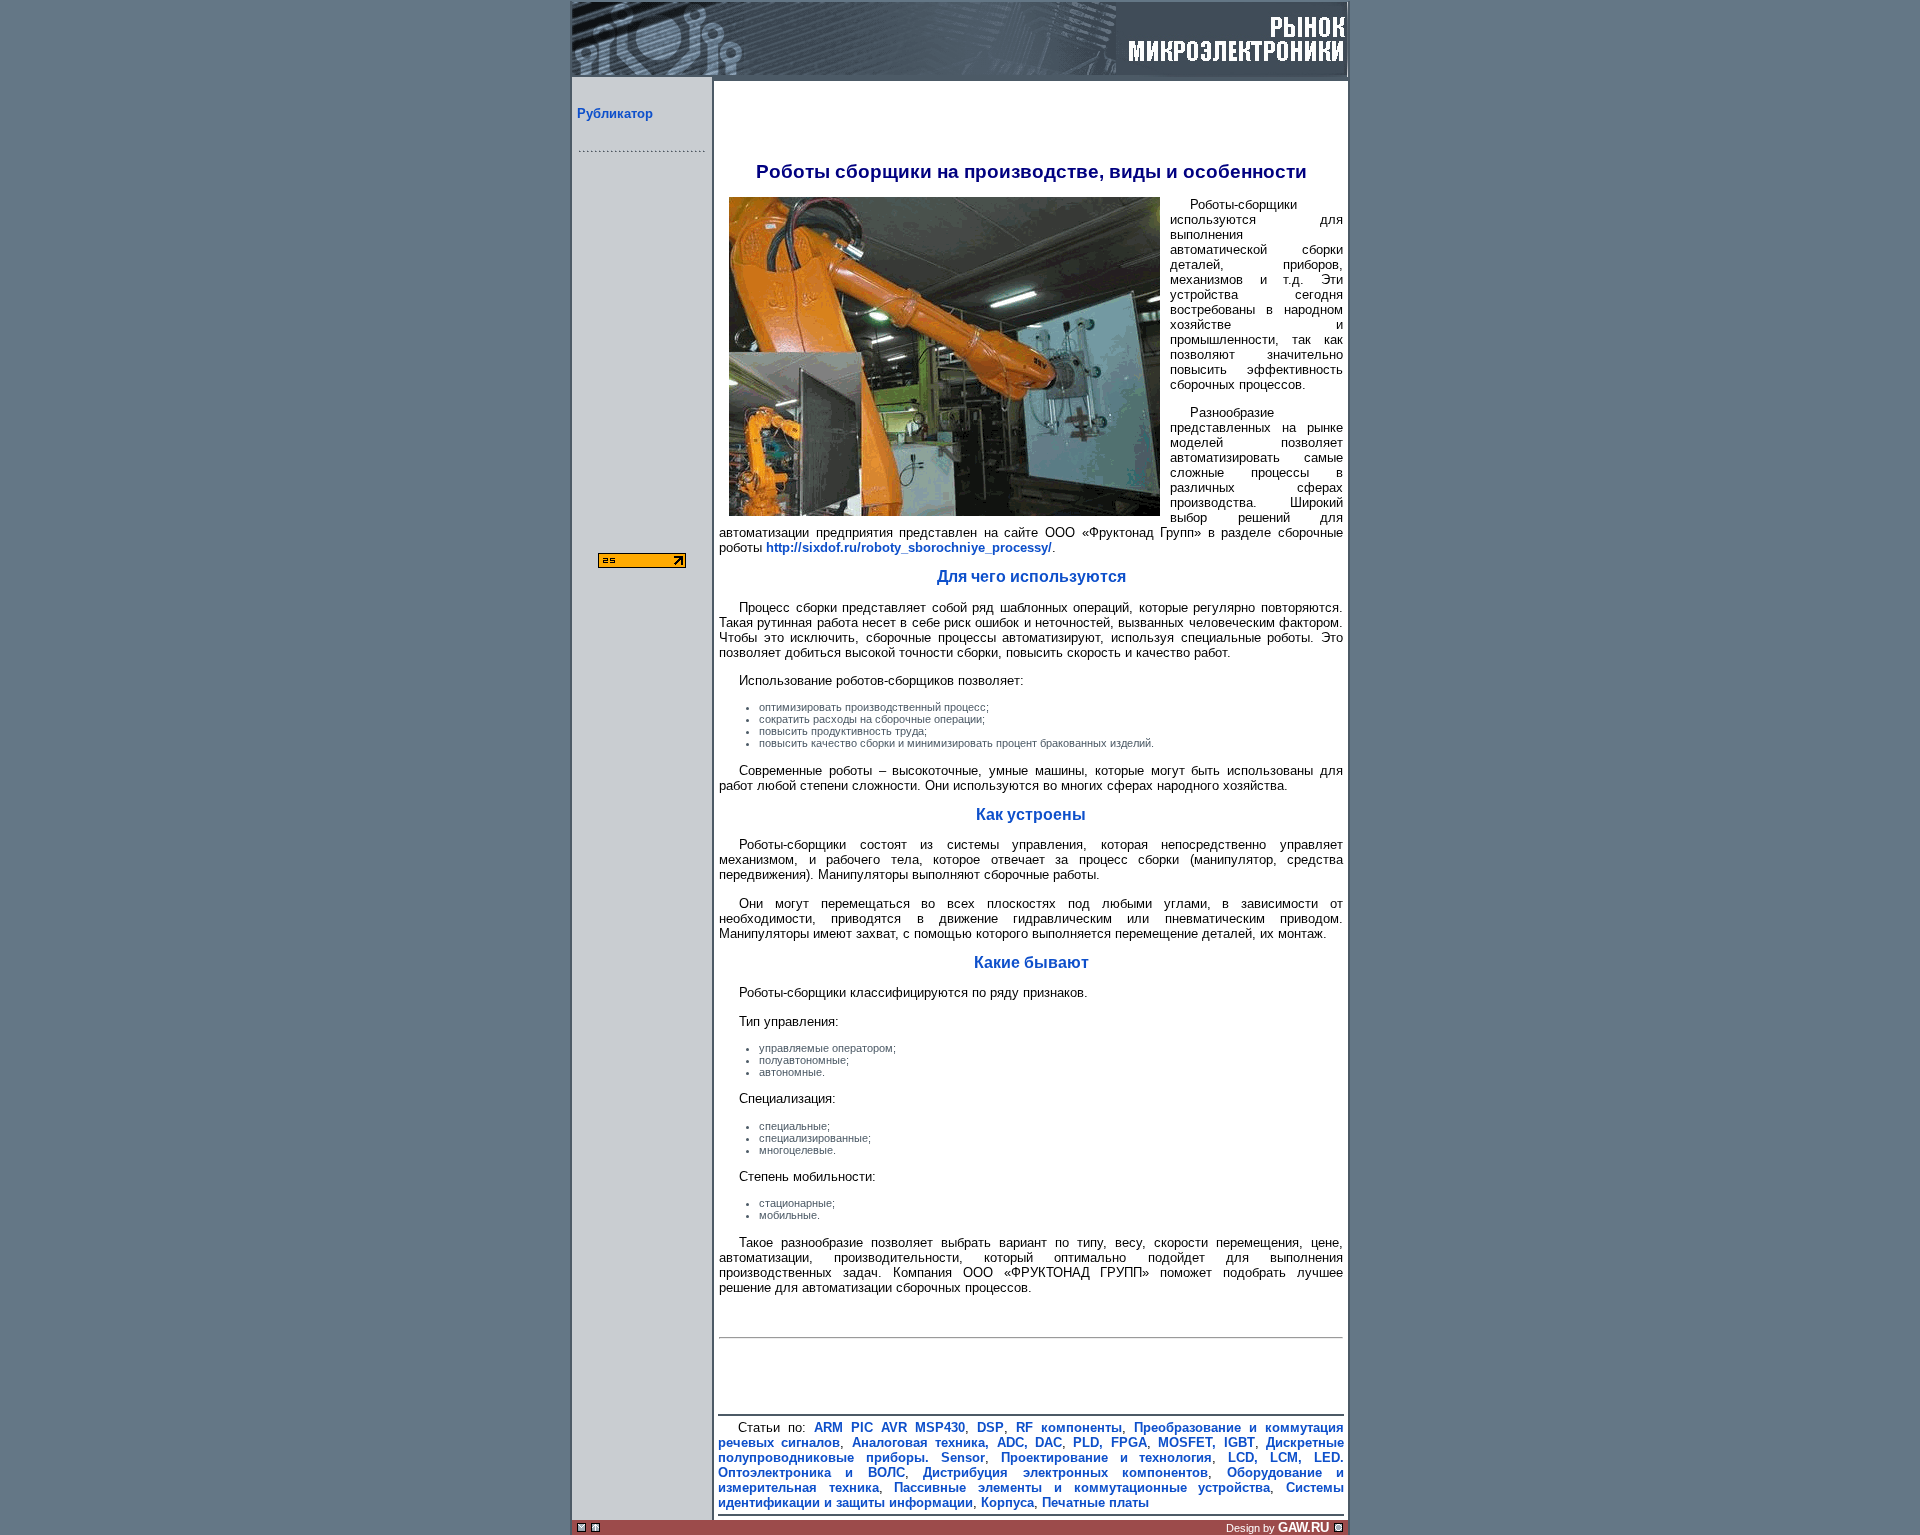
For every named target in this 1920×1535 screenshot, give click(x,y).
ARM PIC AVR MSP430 (889, 1427)
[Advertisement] (642, 376)
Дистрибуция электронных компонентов (1065, 1472)
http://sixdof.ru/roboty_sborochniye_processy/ (909, 547)
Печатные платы (1095, 1502)
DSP (990, 1427)
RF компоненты (1069, 1427)
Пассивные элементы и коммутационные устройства (1082, 1487)
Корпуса (1007, 1502)
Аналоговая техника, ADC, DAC (957, 1442)
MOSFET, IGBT (1206, 1442)
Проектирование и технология (1107, 1457)
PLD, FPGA (1109, 1442)
